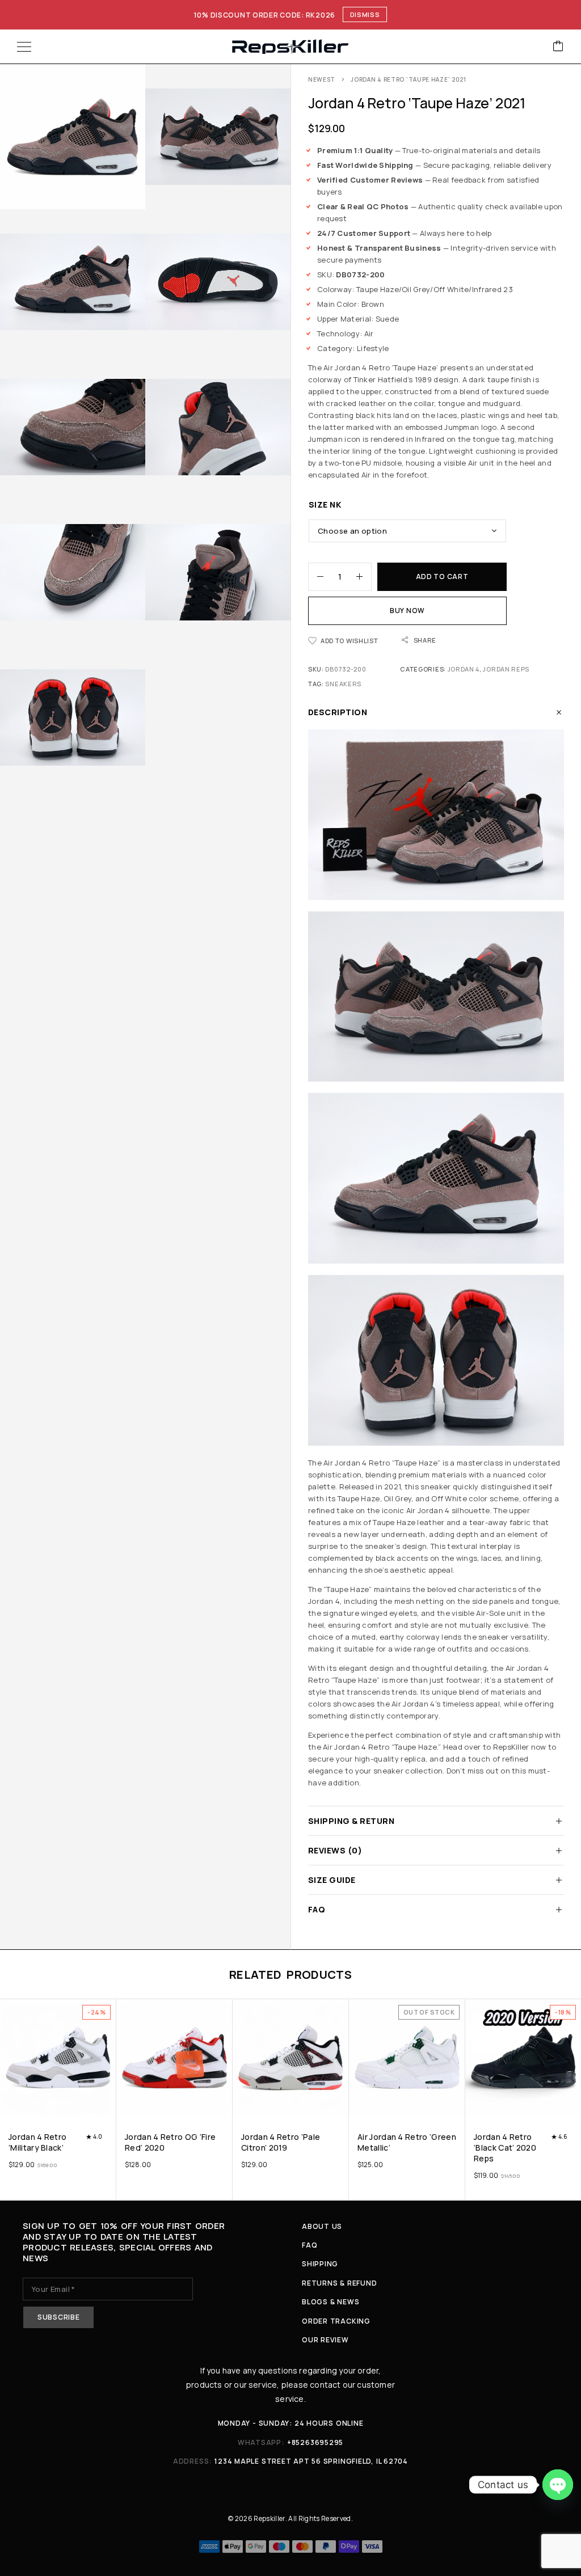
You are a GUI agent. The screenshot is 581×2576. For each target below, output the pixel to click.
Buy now (407, 611)
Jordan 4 (464, 669)
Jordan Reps (506, 669)
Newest (322, 79)
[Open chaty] (558, 2485)
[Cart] (558, 47)
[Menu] (24, 47)
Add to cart (442, 577)
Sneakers (343, 684)
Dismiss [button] (365, 14)
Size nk (325, 504)
